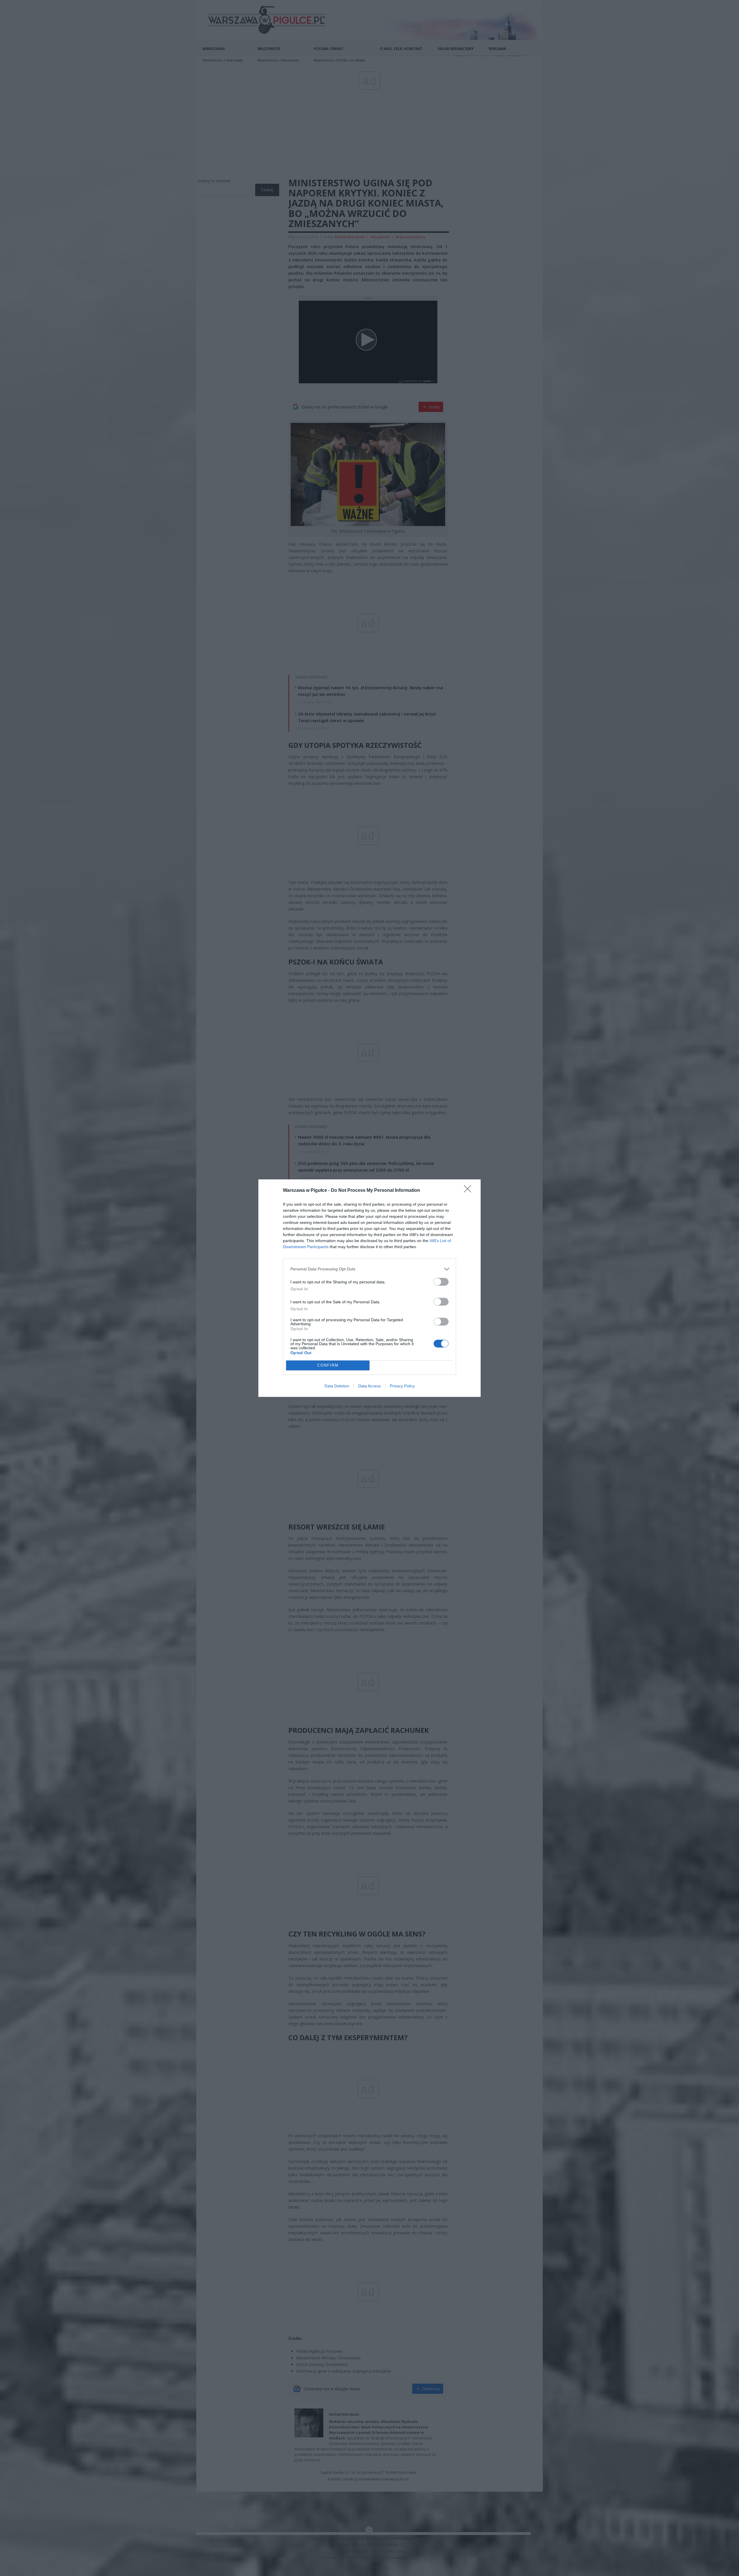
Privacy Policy (402, 1386)
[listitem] (369, 1269)
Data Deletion (337, 1386)
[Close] (469, 1191)
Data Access (369, 1386)
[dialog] (369, 1288)
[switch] (441, 1282)
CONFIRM (328, 1365)
